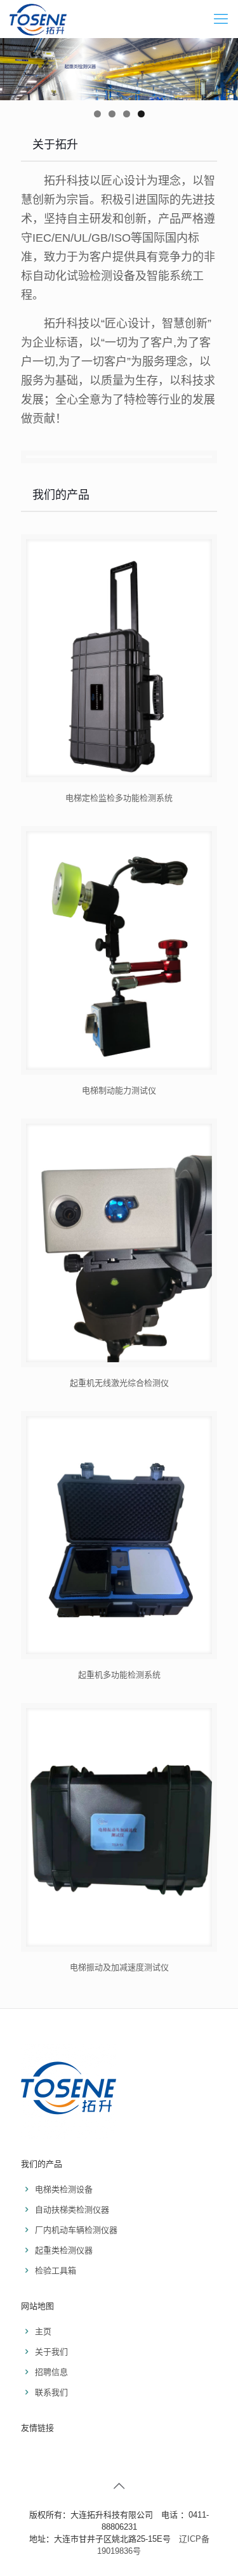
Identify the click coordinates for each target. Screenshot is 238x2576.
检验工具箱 (56, 2270)
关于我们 (51, 2352)
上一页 (16, 66)
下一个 (222, 66)
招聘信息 (51, 2372)
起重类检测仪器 (64, 2250)
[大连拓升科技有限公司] (38, 19)
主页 (43, 2331)
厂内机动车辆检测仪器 (76, 2230)
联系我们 (51, 2392)
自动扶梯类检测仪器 (72, 2210)
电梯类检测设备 (64, 2189)
